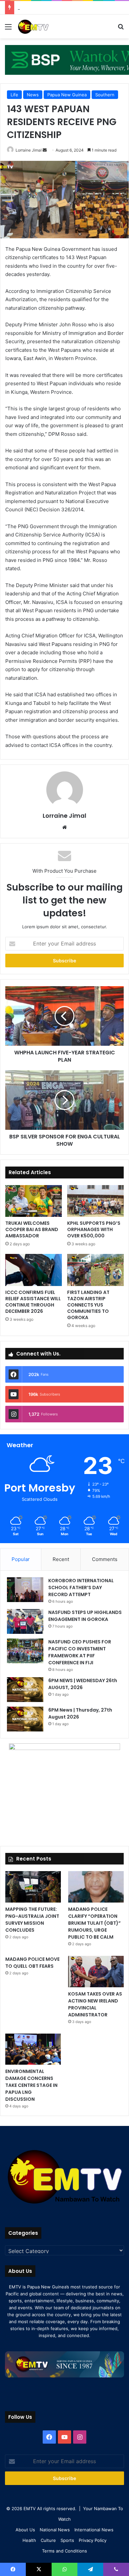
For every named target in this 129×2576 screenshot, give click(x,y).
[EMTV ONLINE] (43, 26)
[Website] (64, 827)
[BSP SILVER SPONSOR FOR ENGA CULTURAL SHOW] (64, 1100)
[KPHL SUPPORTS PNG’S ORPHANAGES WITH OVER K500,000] (95, 1201)
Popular (21, 1559)
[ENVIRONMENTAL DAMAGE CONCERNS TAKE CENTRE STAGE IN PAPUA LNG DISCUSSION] (33, 2049)
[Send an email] (45, 150)
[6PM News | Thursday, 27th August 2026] (25, 1719)
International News (94, 2530)
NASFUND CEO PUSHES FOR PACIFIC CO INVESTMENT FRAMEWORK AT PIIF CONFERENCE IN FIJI (80, 1652)
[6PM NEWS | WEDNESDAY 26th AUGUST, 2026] (25, 1690)
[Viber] (116, 2569)
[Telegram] (90, 2569)
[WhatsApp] (64, 2569)
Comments (105, 1559)
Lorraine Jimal (29, 150)
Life (14, 95)
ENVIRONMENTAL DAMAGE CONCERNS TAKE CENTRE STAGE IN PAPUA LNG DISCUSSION (31, 2085)
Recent (61, 1559)
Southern (105, 95)
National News (55, 2530)
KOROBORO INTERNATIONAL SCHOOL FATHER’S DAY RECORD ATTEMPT (81, 1587)
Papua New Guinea (67, 95)
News (33, 95)
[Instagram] (80, 2437)
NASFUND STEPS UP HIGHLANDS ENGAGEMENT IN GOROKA (85, 1616)
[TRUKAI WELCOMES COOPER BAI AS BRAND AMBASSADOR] (34, 1201)
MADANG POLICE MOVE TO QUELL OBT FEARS (32, 1963)
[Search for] (121, 29)
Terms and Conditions (64, 2551)
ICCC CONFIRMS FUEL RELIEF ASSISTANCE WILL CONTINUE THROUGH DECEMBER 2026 (33, 1302)
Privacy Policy (93, 2540)
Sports (67, 2540)
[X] (39, 2569)
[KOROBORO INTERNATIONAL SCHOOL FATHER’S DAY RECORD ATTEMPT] (25, 1590)
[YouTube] (64, 2437)
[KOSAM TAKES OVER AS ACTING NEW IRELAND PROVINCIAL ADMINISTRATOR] (96, 1972)
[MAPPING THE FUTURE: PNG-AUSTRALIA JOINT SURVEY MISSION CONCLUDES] (33, 1887)
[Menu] (8, 29)
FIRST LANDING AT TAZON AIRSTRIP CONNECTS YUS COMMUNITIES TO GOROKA (88, 1305)
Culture (48, 2540)
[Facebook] (49, 2437)
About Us (25, 2530)
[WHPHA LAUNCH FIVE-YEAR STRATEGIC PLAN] (64, 1016)
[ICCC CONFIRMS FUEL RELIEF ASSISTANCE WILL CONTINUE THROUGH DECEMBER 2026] (34, 1270)
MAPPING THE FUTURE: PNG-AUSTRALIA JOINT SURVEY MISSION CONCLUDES (32, 1920)
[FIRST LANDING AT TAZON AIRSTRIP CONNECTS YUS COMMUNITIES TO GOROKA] (95, 1270)
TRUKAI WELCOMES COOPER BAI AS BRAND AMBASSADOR (32, 1229)
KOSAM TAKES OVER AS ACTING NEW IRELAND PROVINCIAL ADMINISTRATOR (95, 2004)
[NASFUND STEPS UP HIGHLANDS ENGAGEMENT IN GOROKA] (25, 1621)
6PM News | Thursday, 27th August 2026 (71, 8)
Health (29, 2540)
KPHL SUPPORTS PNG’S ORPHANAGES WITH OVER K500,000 (94, 1229)
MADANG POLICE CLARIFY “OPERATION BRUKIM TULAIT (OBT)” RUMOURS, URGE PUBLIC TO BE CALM (94, 1923)
